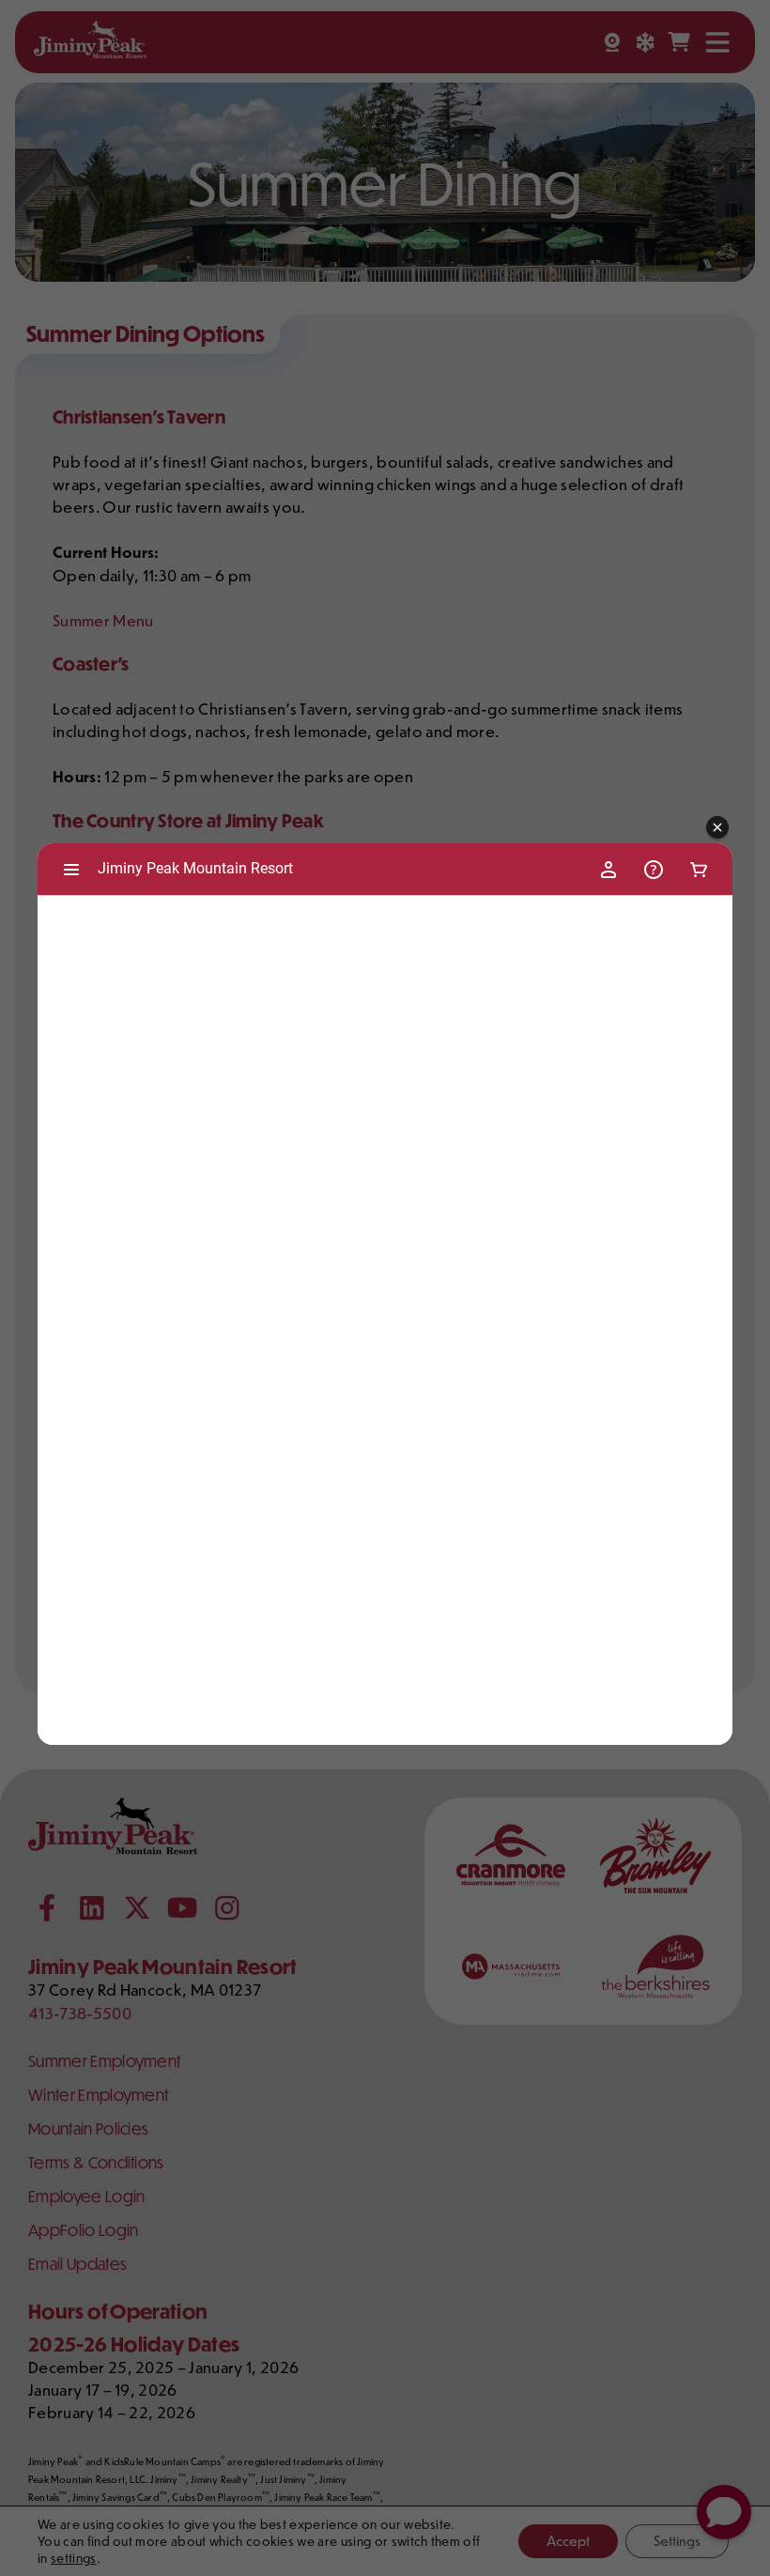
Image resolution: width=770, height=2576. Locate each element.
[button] (717, 828)
